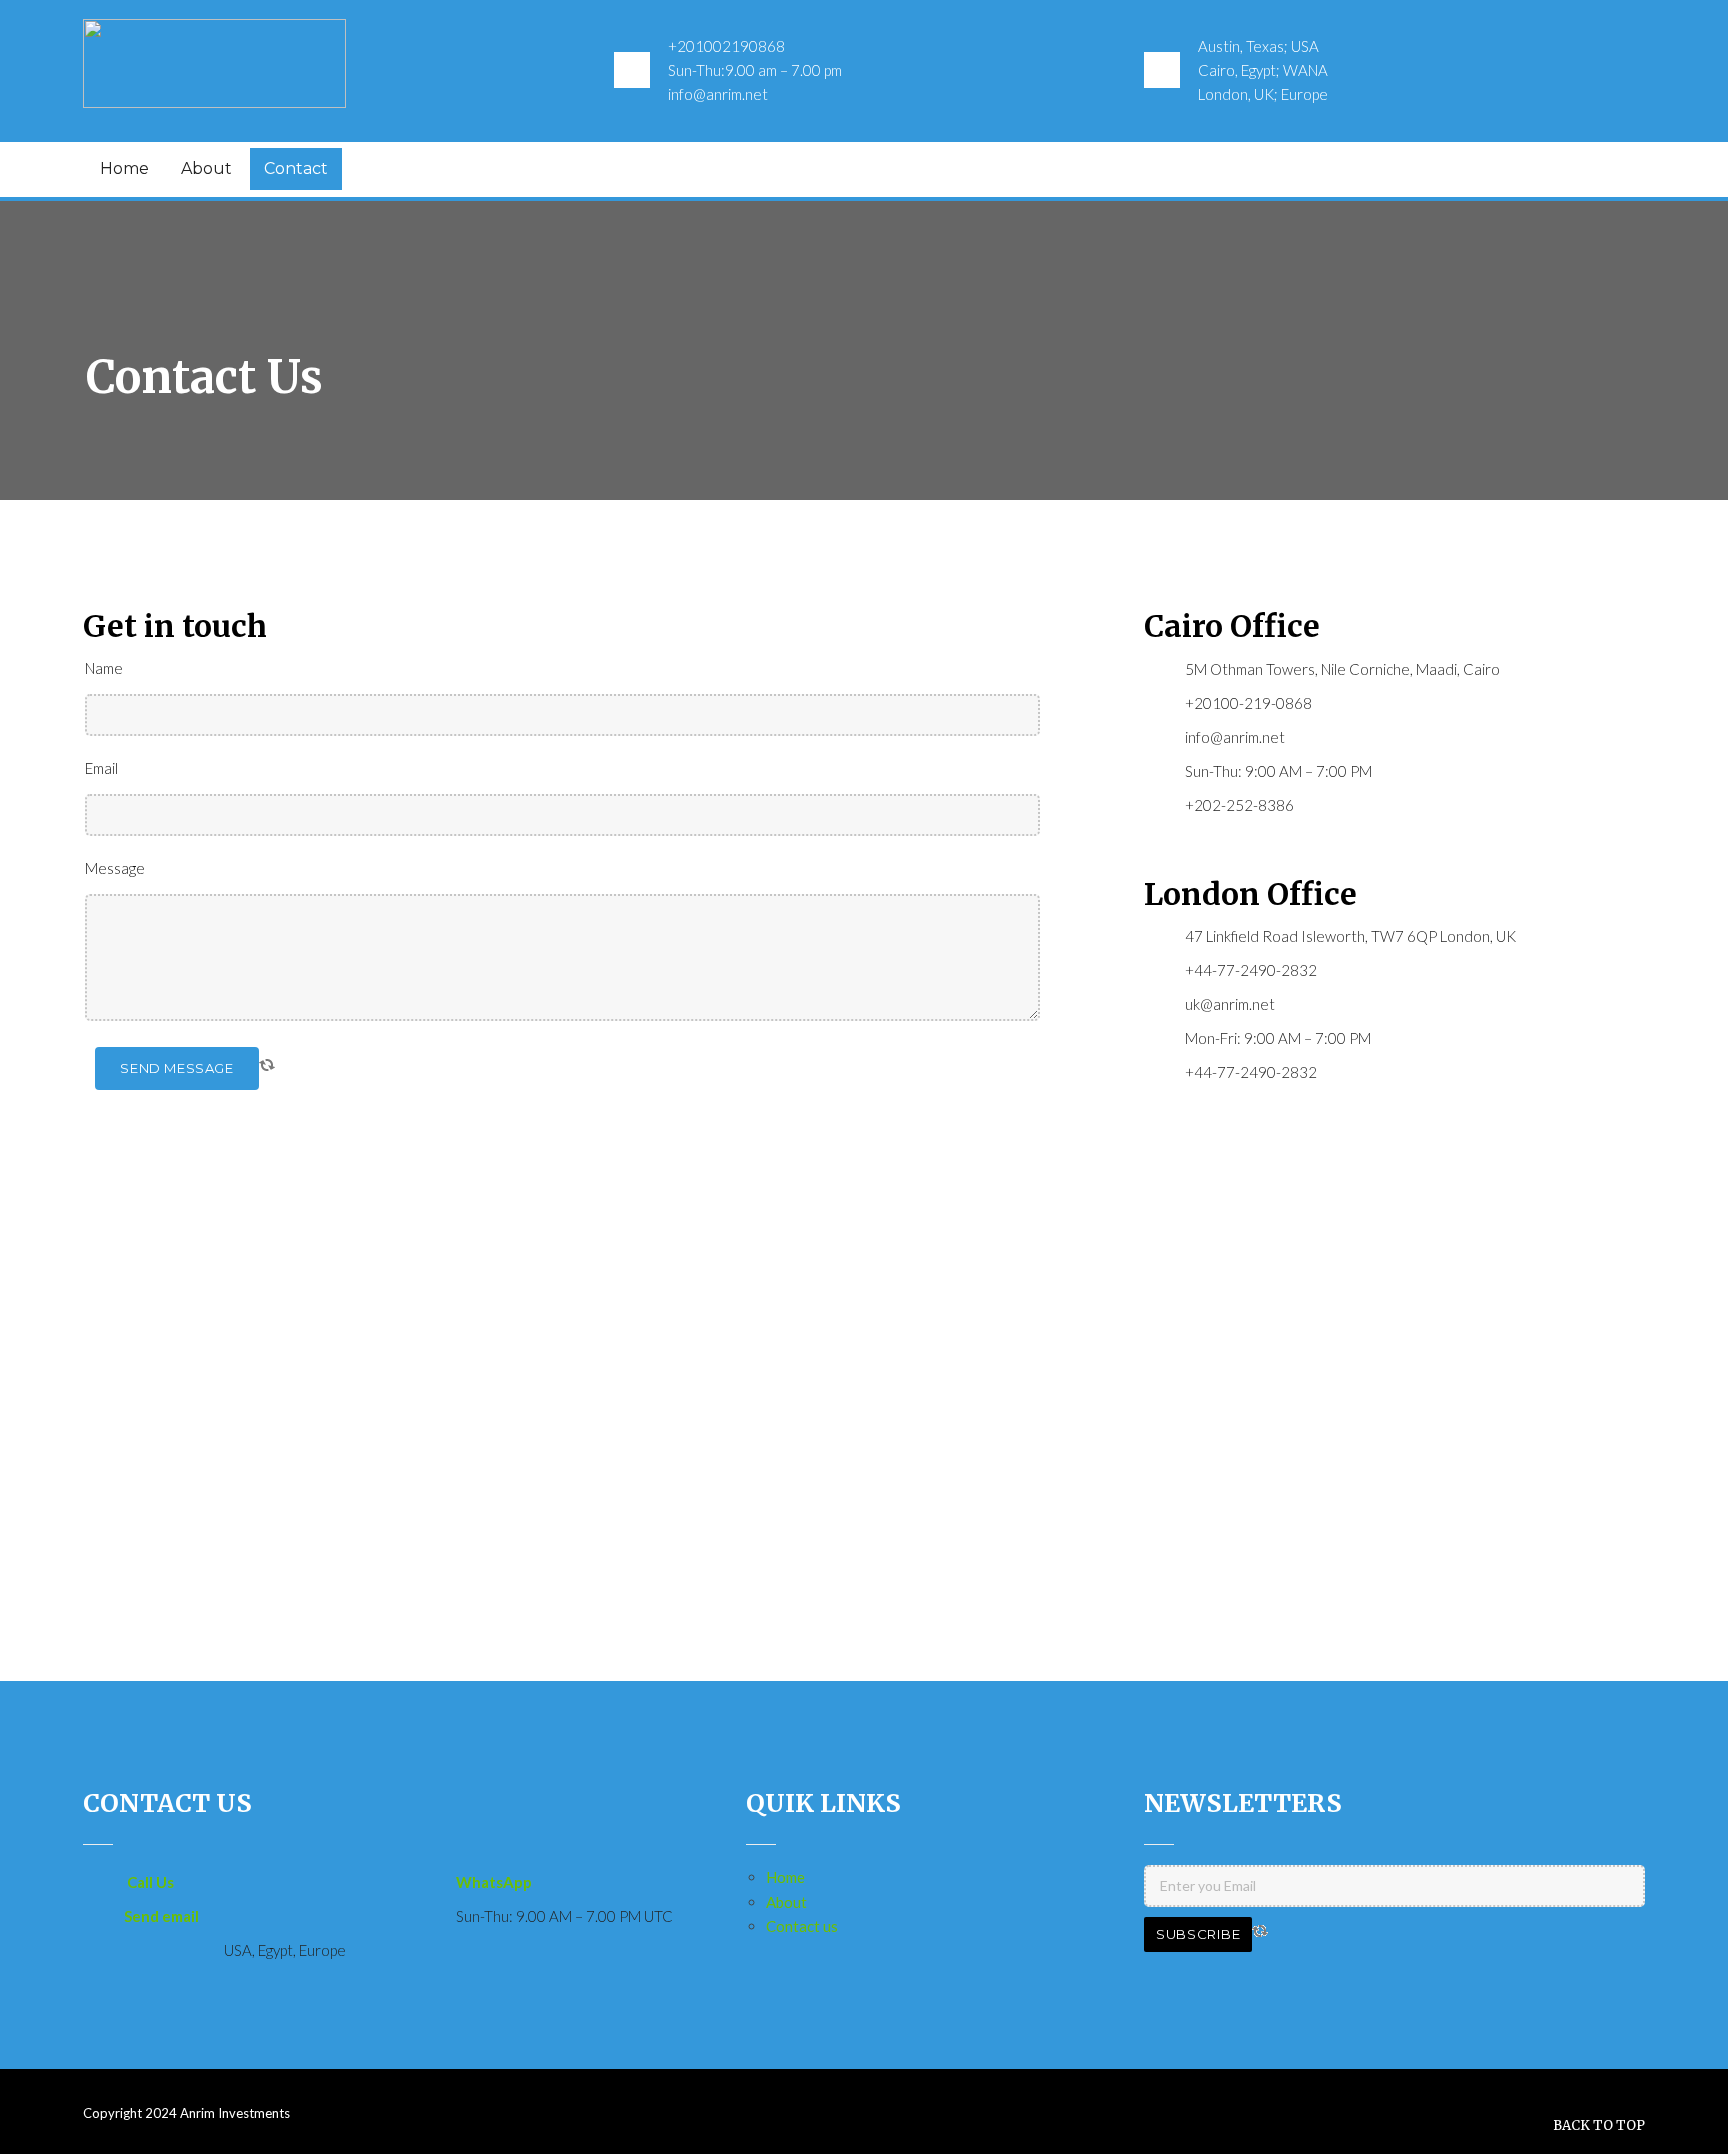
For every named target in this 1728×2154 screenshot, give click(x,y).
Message (115, 868)
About (206, 168)
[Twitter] (1612, 168)
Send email (161, 1916)
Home (124, 168)
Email (101, 768)
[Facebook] (1575, 168)
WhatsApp (494, 1882)
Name (104, 668)
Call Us (150, 1882)
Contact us (802, 1926)
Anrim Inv (208, 2113)
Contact (296, 168)
